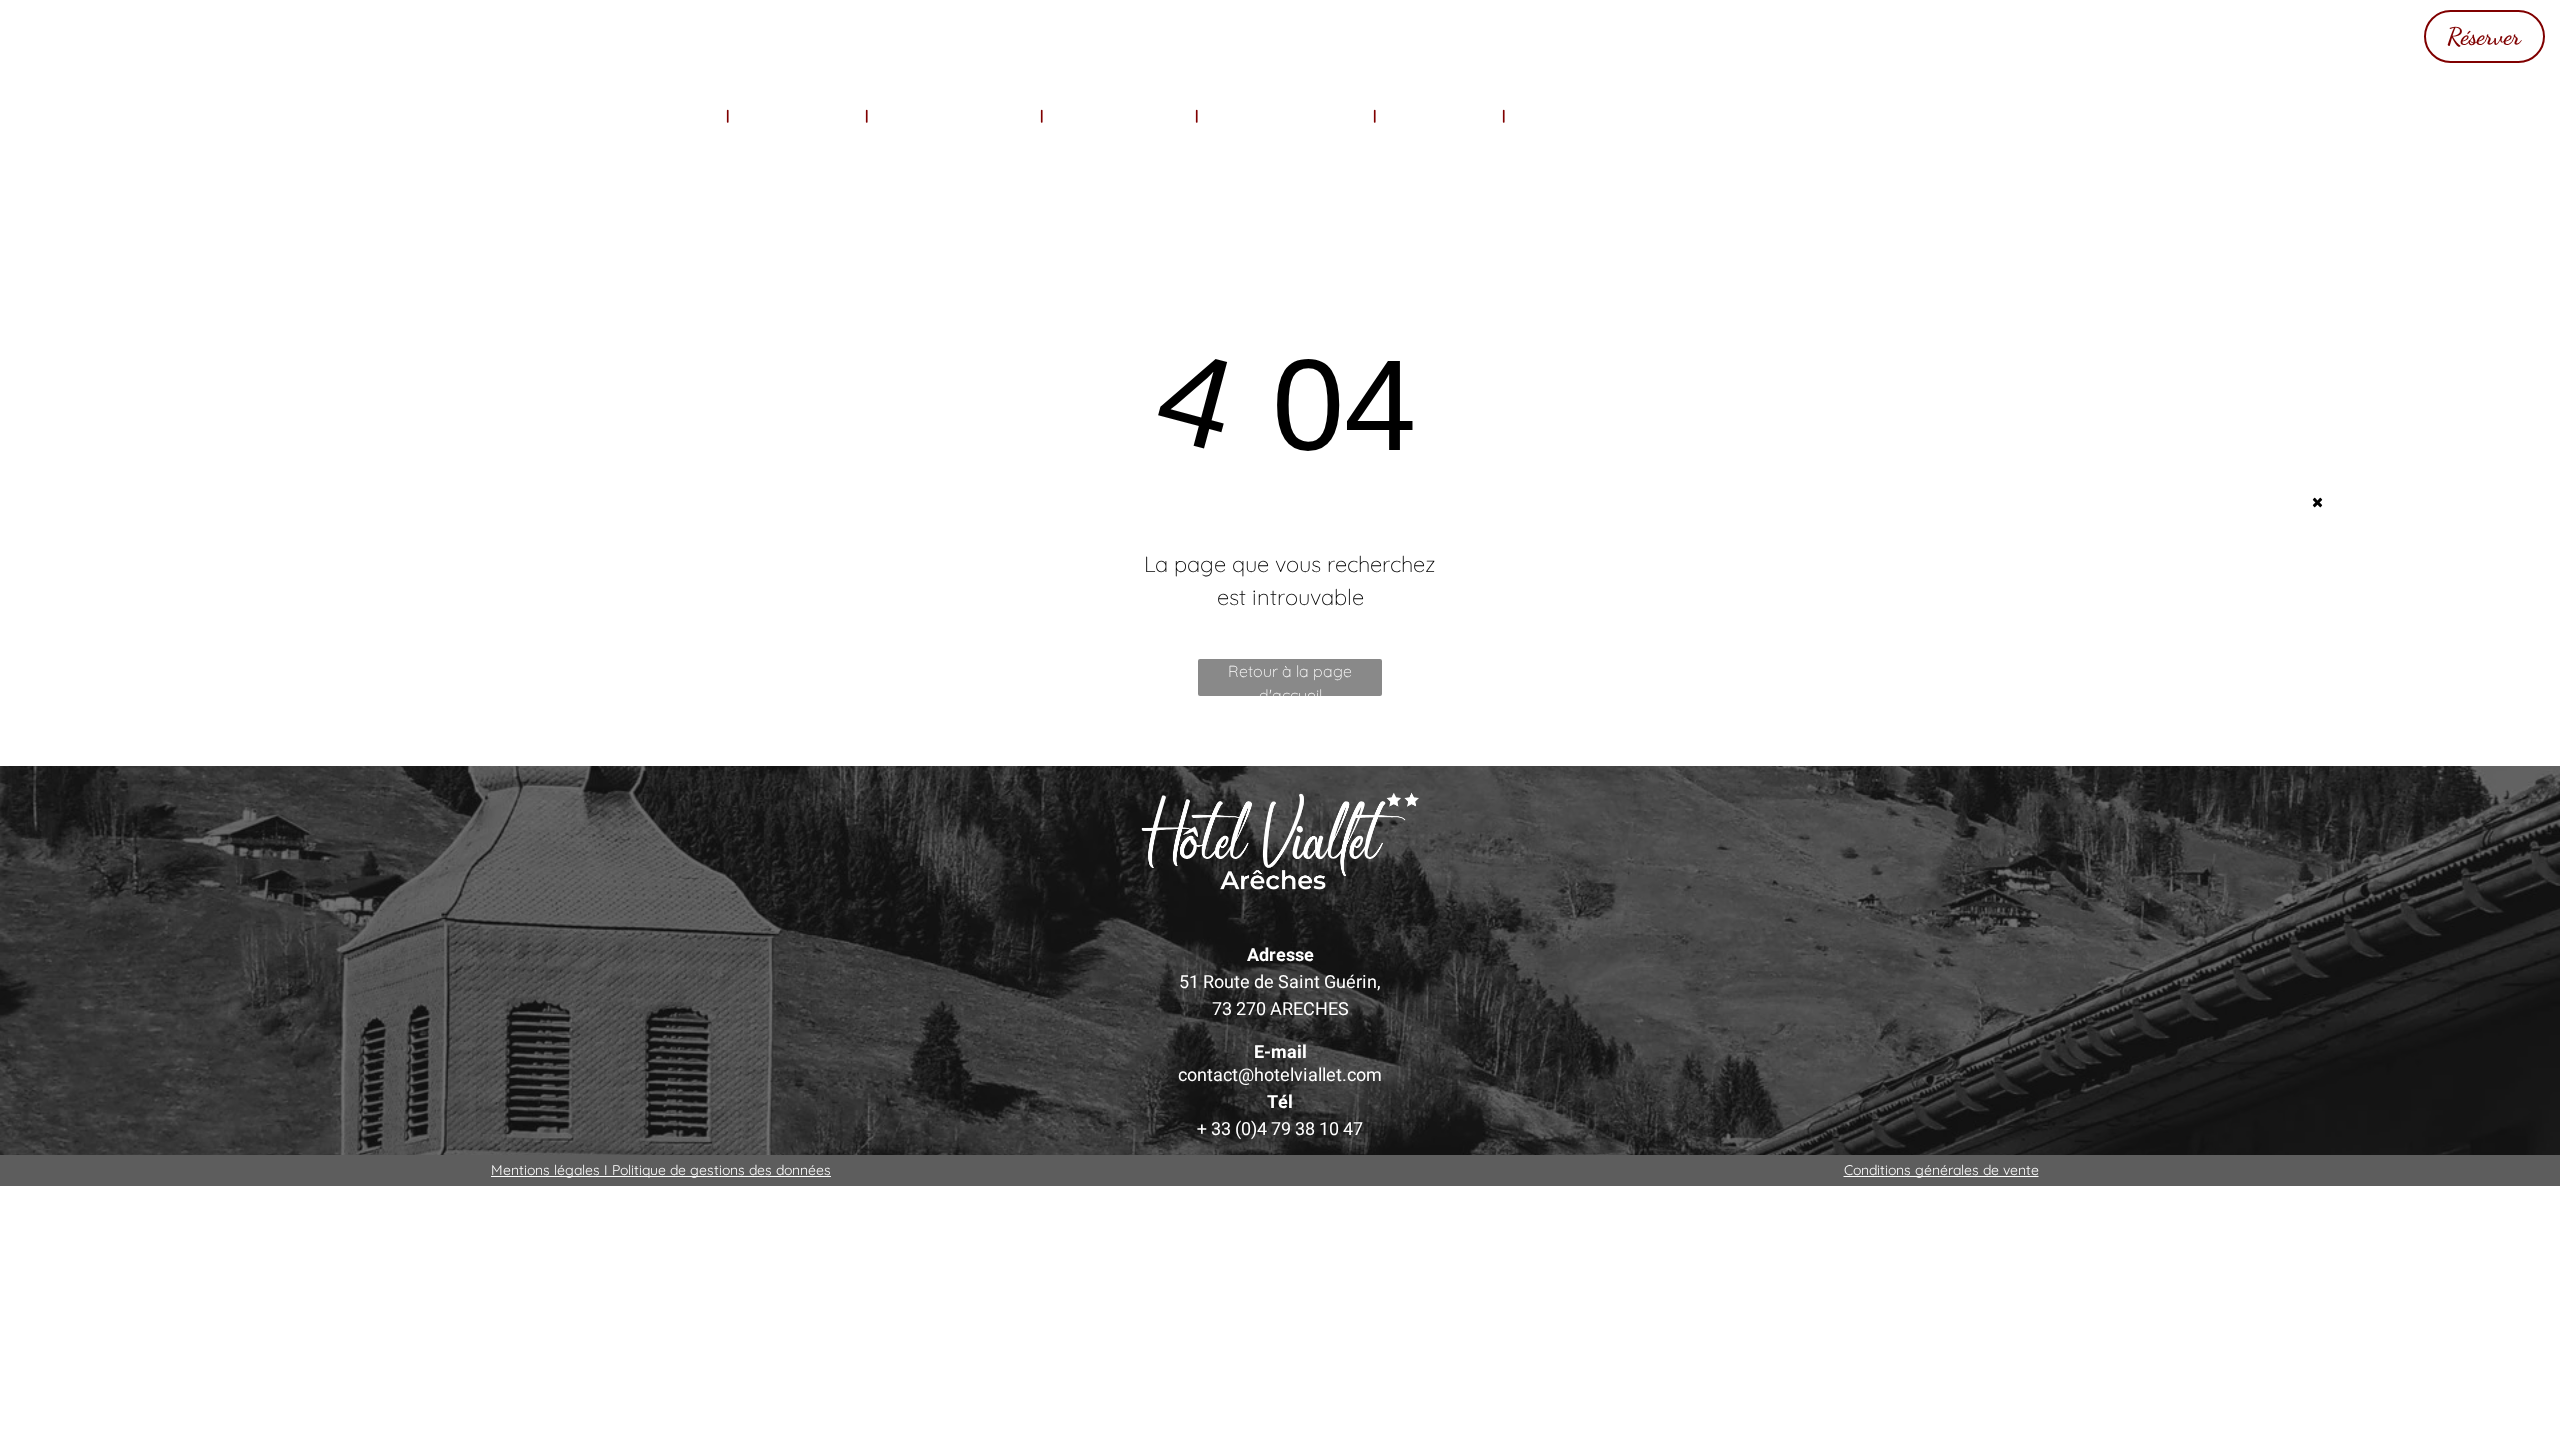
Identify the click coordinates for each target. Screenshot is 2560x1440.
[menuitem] (668, 116)
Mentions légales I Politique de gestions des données (661, 1170)
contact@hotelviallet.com (1280, 1075)
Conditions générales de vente (1941, 1170)
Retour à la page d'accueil (1290, 678)
